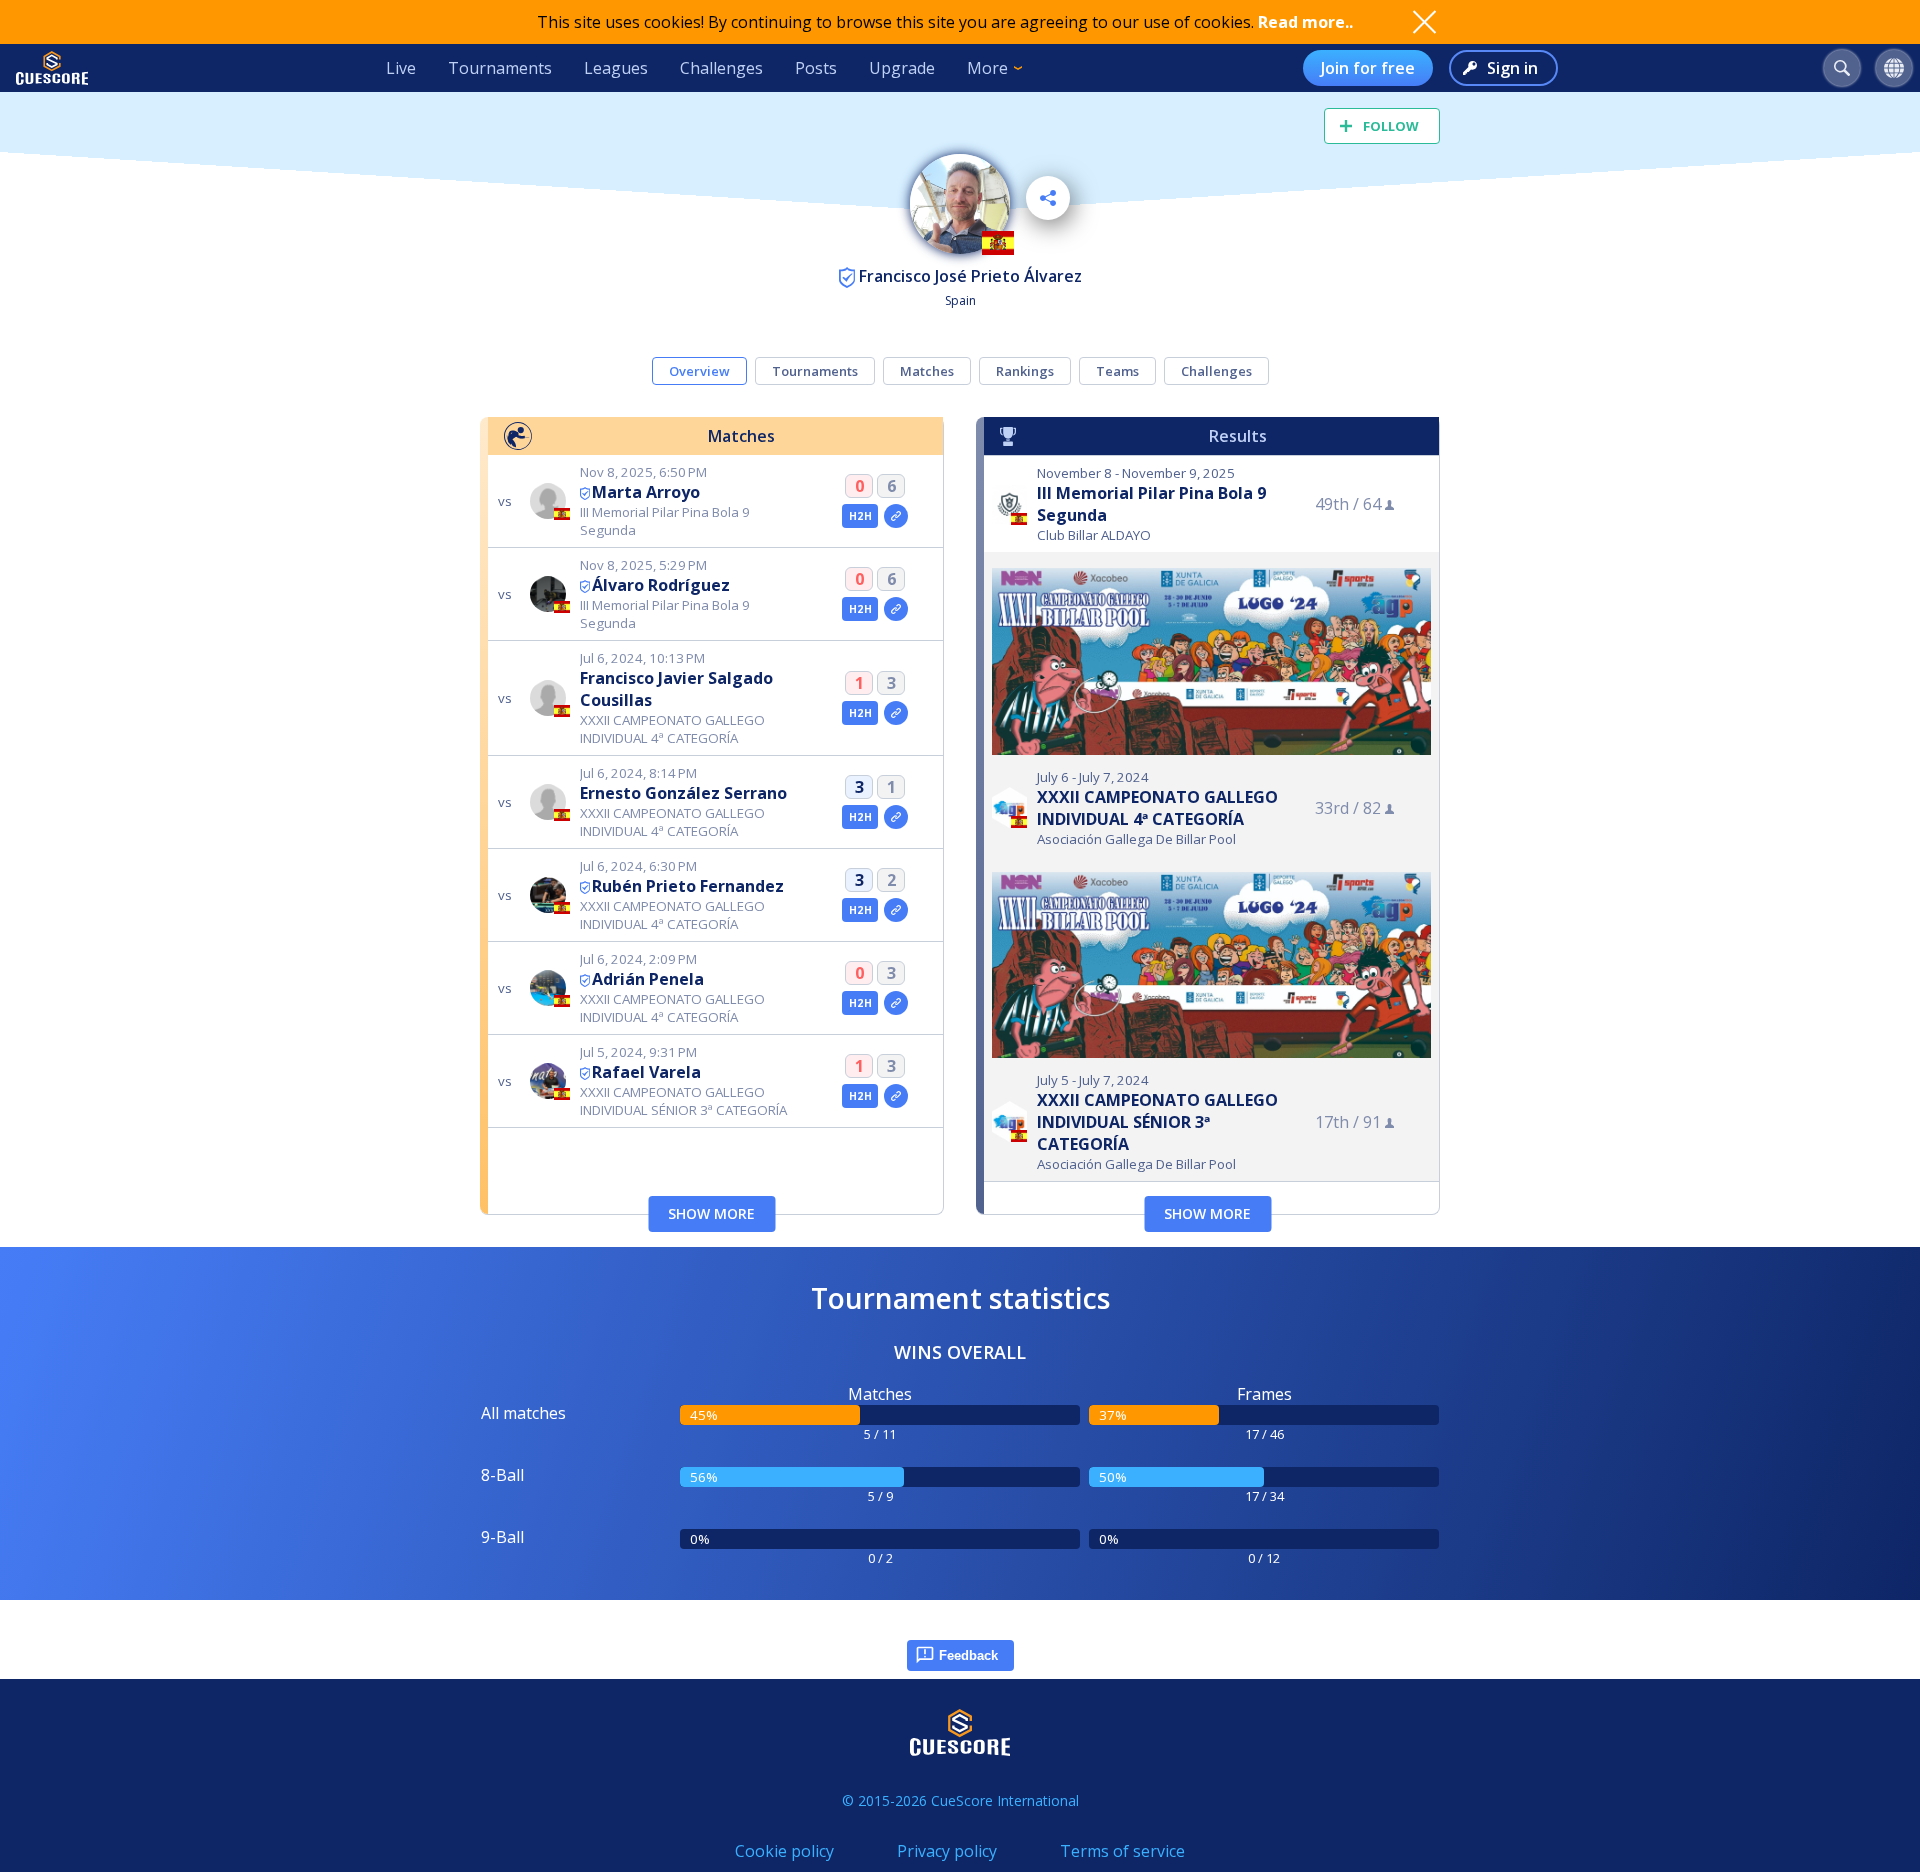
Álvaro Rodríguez (661, 585)
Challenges (721, 68)
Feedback (968, 1655)
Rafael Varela (646, 1072)
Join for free (1368, 68)
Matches (927, 371)
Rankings (1025, 371)
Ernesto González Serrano (683, 793)
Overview (699, 371)
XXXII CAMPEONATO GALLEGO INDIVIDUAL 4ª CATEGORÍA (1157, 808)
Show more (711, 1213)
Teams (1117, 371)
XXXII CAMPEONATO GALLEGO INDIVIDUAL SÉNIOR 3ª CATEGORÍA (1157, 1122)
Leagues (616, 68)
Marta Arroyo (646, 492)
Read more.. (1305, 22)
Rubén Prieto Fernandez (688, 886)
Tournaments (500, 68)
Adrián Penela (648, 979)
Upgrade (902, 68)
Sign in (1512, 68)
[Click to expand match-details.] (896, 516)
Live (401, 68)
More (987, 68)
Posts (816, 68)
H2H (860, 516)
